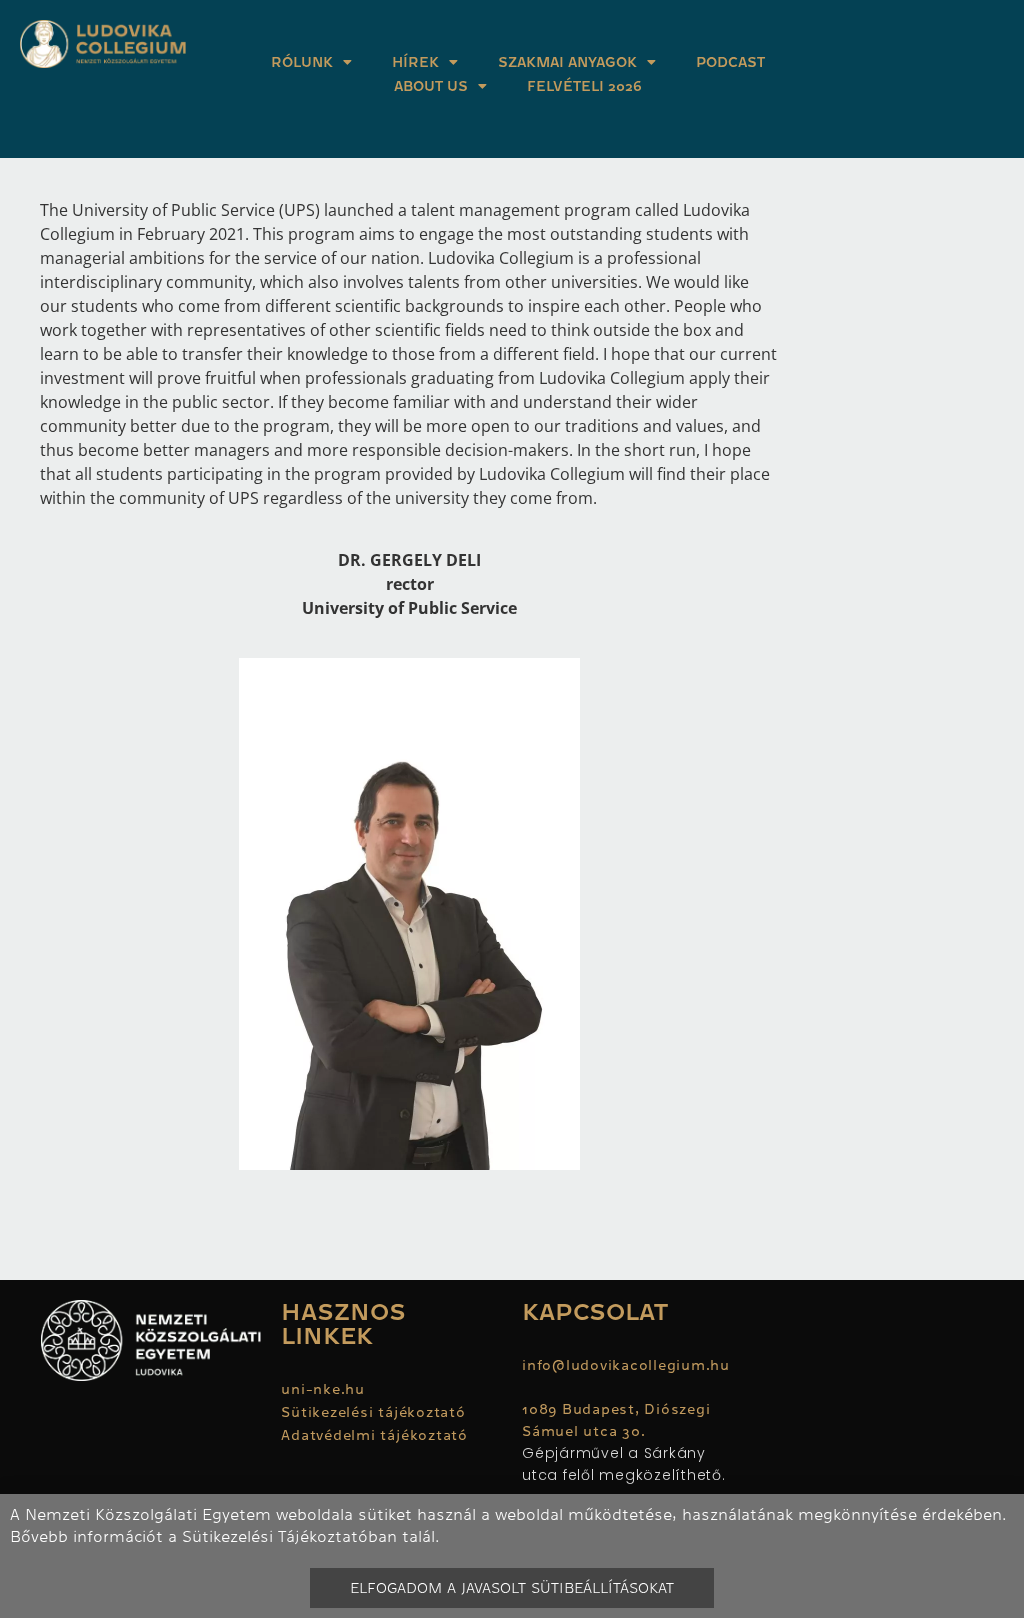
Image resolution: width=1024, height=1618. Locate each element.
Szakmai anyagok (567, 62)
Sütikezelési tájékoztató (373, 1412)
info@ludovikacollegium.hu (628, 1365)
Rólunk (302, 62)
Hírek (415, 62)
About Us (431, 86)
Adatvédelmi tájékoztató (374, 1435)
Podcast (730, 62)
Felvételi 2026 (584, 86)
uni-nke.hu (323, 1389)
